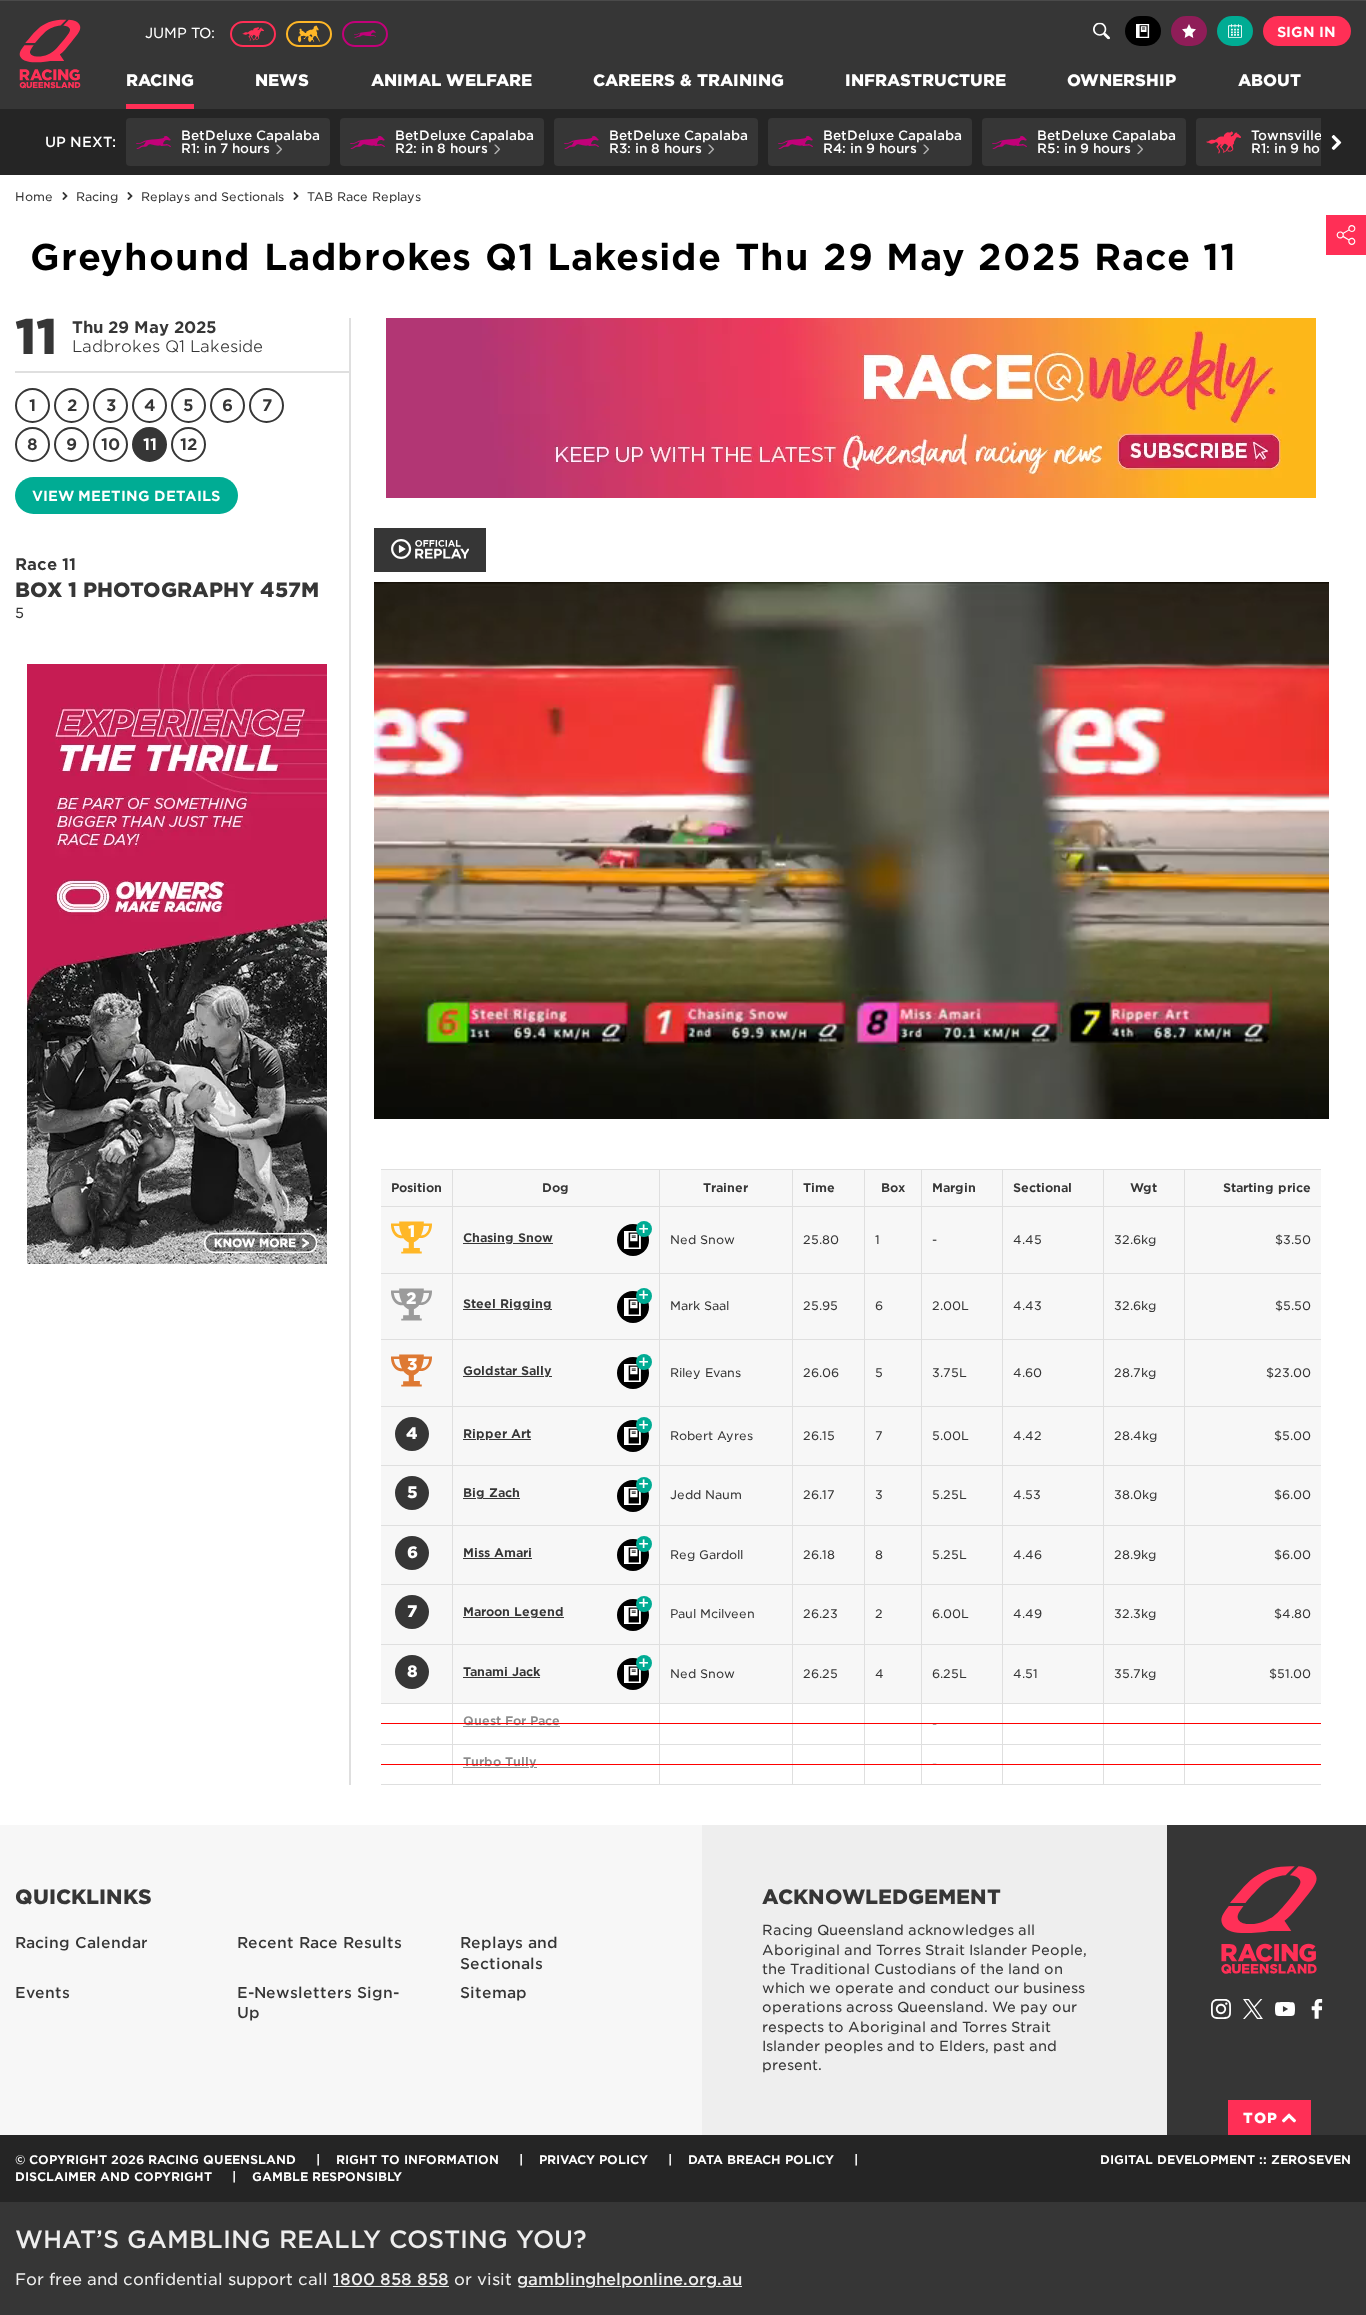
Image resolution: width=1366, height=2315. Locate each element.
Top (1260, 2118)
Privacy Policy (593, 2159)
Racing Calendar (81, 1943)
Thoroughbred (253, 34)
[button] (228, 142)
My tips (1189, 31)
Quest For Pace (511, 1720)
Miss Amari (497, 1552)
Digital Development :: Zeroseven (1225, 2159)
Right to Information (417, 2159)
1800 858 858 (391, 2279)
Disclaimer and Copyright (113, 2176)
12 (188, 444)
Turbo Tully (500, 1761)
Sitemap (493, 1993)
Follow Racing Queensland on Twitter (1253, 2009)
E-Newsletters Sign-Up (318, 2003)
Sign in (1306, 32)
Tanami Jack (501, 1671)
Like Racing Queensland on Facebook (1317, 2009)
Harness (309, 34)
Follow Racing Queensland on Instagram (1221, 2009)
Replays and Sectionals (509, 1953)
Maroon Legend (513, 1611)
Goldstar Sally (507, 1370)
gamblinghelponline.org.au (629, 2279)
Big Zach (491, 1492)
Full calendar (1235, 31)
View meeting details (126, 496)
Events (42, 1993)
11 (150, 444)
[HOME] (57, 56)
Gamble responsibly (327, 2176)
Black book (1143, 31)
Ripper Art (497, 1433)
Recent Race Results (319, 1943)
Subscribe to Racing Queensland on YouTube (1285, 2009)
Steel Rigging (507, 1303)
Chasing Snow (508, 1237)
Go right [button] (1336, 142)
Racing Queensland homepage (1269, 1920)
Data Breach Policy (761, 2159)
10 (110, 444)
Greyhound (365, 34)
